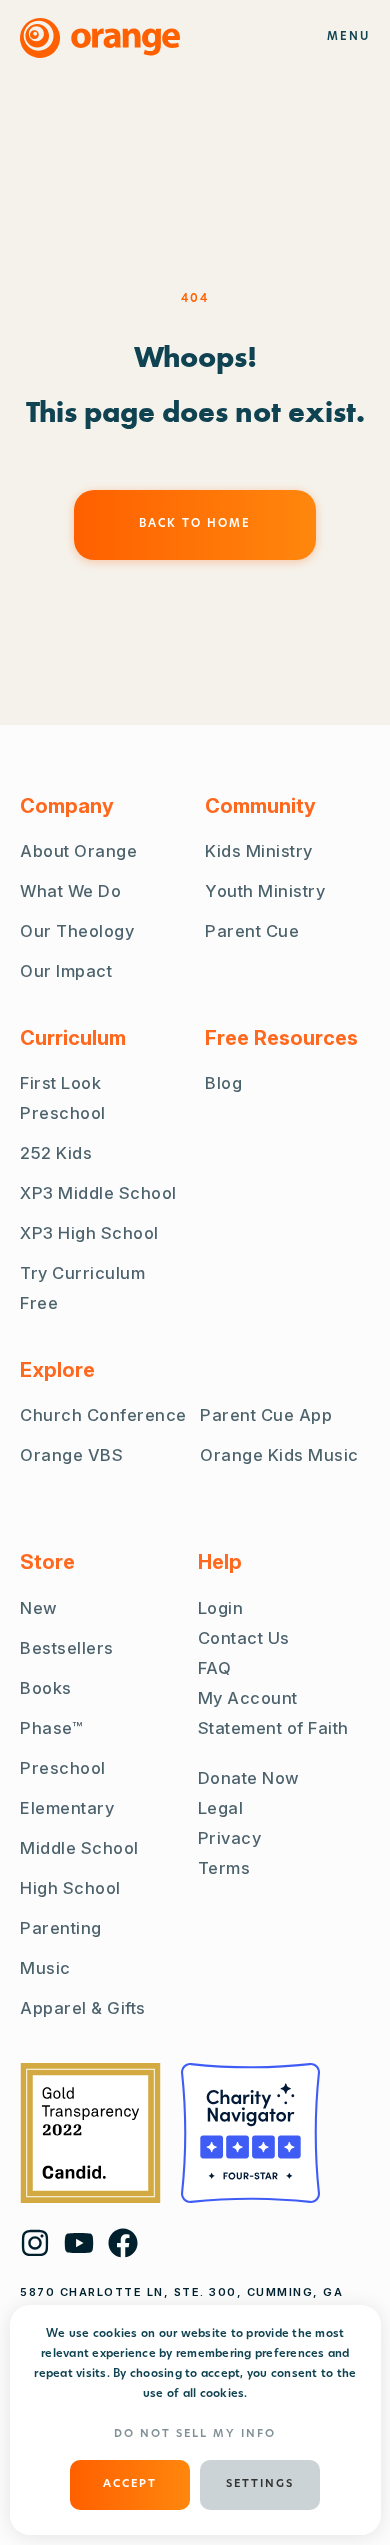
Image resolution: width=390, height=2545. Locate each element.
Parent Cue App (266, 1415)
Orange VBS (71, 1455)
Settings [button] (260, 2484)
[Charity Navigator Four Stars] (250, 2133)
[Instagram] (35, 2243)
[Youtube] (79, 2243)
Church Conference (103, 1415)
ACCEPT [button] (130, 2484)
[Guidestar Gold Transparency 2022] (90, 2133)
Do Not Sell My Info (195, 2434)
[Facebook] (123, 2243)
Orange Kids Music (279, 1455)
